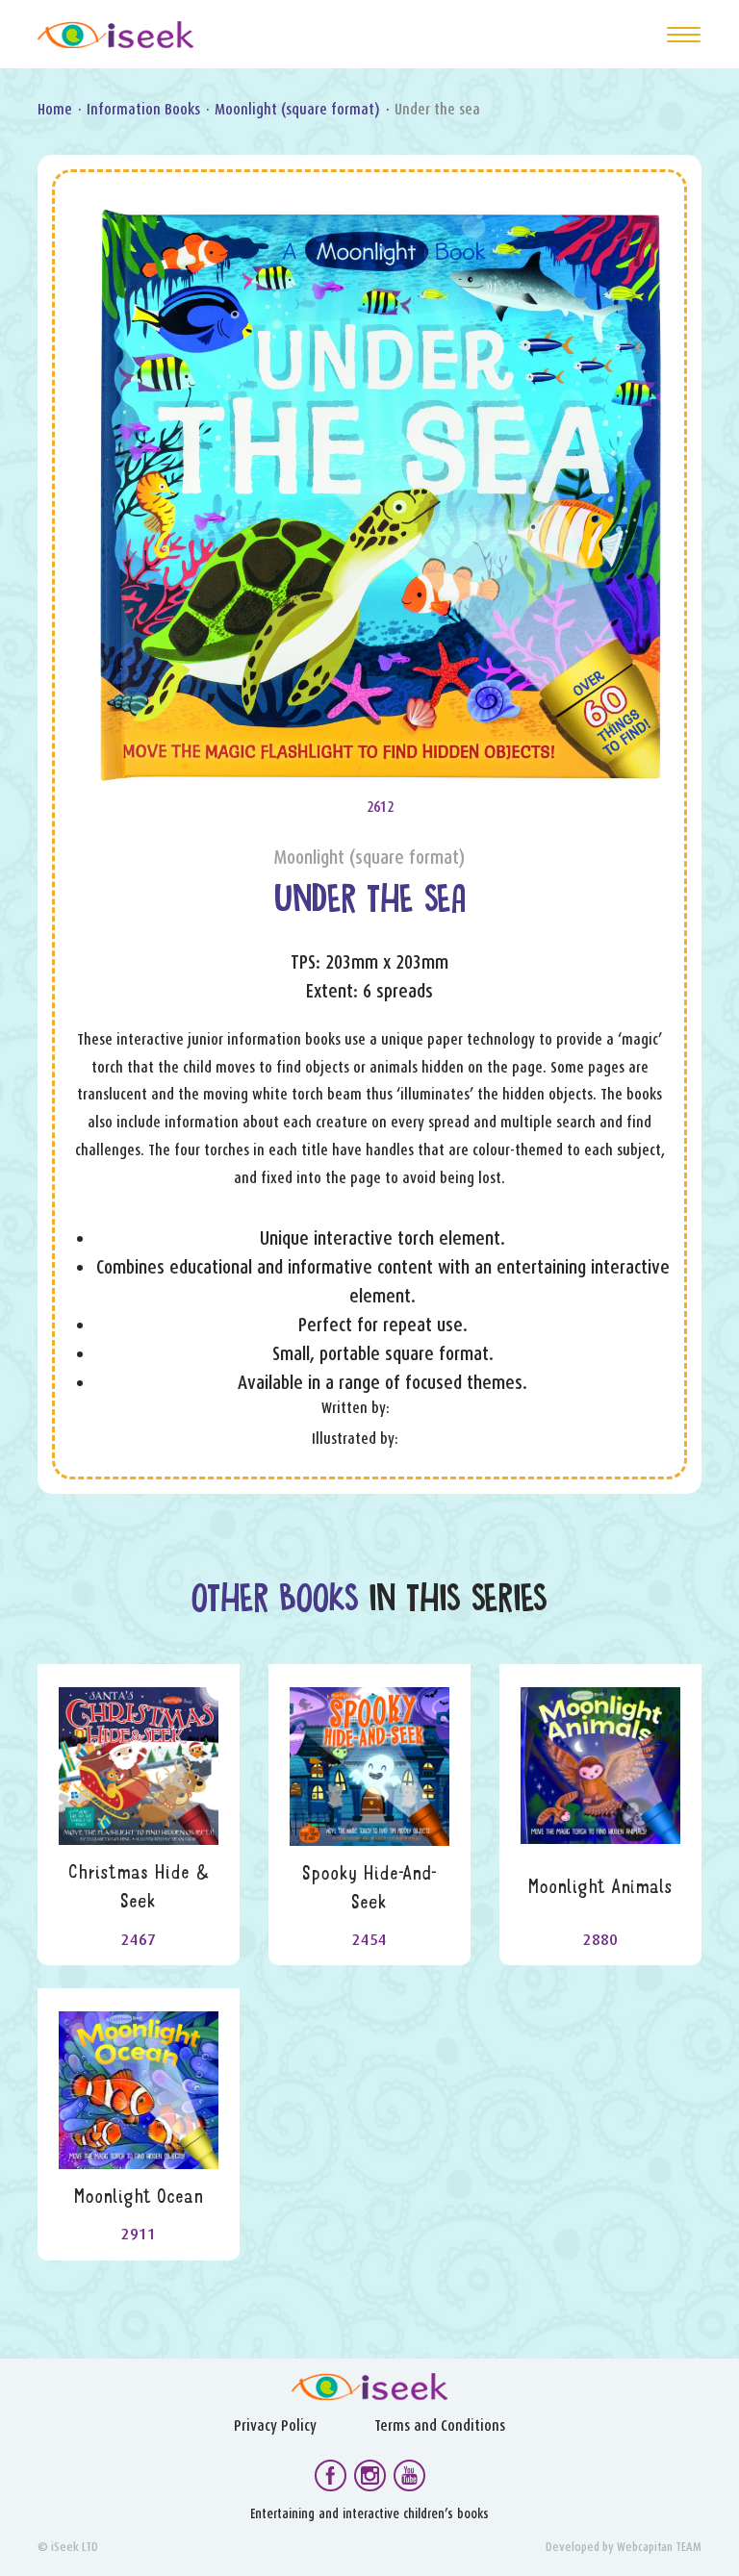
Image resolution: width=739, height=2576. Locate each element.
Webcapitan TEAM (659, 2547)
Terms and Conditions (440, 2425)
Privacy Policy (275, 2425)
